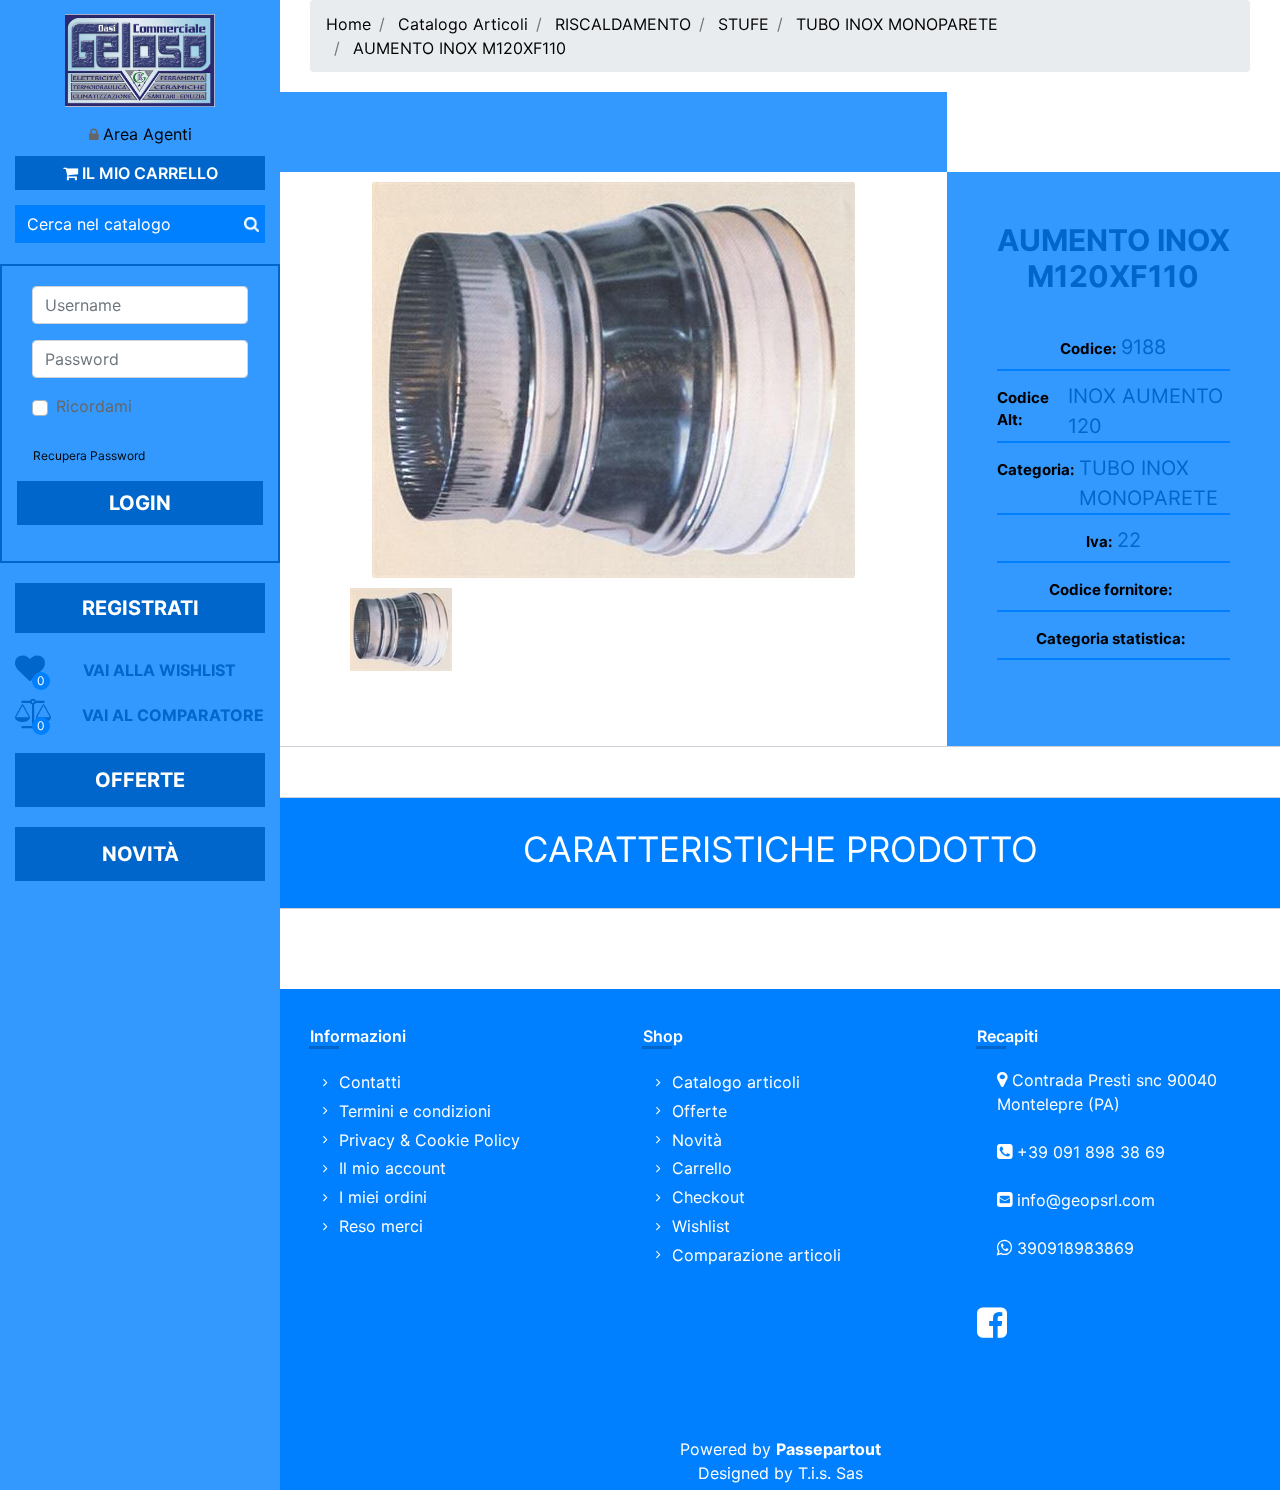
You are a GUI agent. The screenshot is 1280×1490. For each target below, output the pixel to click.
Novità (697, 1140)
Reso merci (381, 1226)
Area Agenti (147, 134)
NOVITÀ (140, 854)
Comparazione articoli (756, 1255)
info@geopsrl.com (1086, 1200)
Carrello (702, 1168)
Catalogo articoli (736, 1082)
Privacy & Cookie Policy (429, 1140)
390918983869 (1075, 1248)
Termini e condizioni (415, 1111)
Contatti (370, 1082)
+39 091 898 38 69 (1091, 1152)
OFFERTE (140, 780)
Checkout (708, 1197)
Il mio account (392, 1168)
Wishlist (701, 1226)
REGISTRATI (140, 608)
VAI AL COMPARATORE (173, 715)
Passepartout (828, 1449)
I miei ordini (383, 1197)
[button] (251, 224)
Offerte (699, 1111)
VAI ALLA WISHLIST (159, 670)
